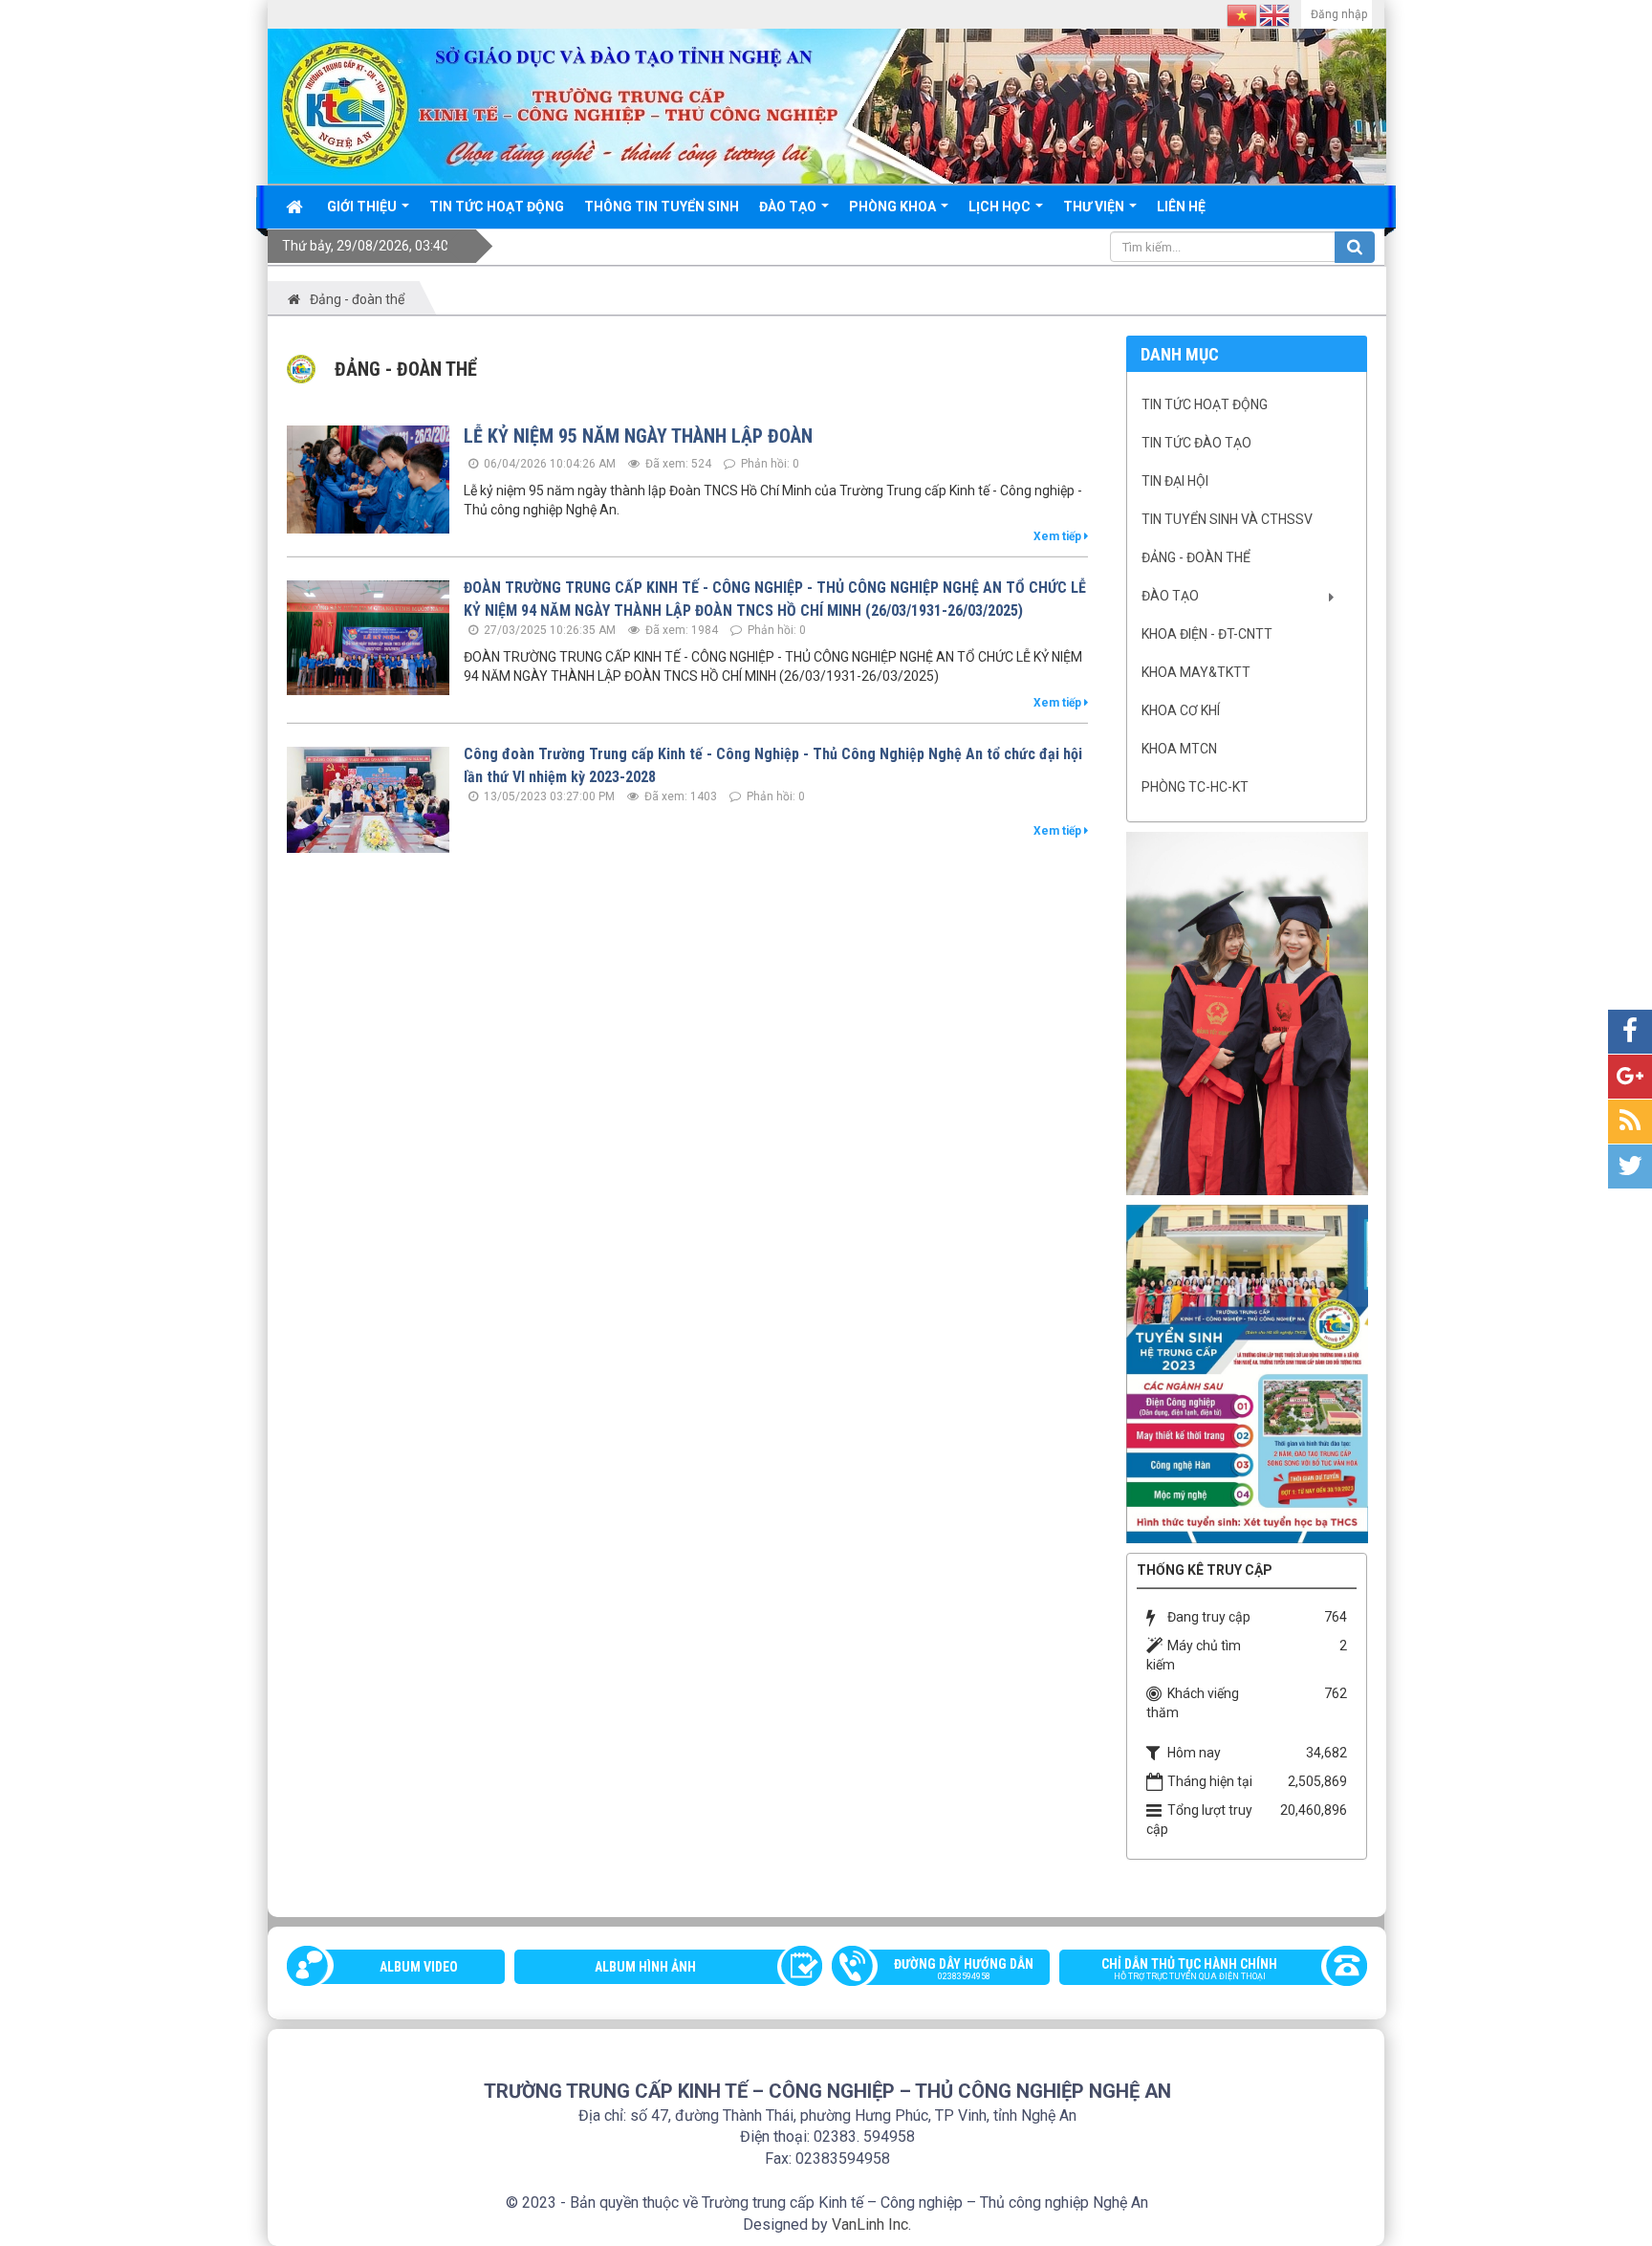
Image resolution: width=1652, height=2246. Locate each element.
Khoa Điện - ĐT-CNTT (1207, 634)
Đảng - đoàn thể (1196, 557)
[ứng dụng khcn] (1247, 1373)
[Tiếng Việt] (1243, 14)
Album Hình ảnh (645, 1967)
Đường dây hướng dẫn (964, 1969)
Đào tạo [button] (789, 207)
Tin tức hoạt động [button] (497, 207)
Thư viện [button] (1095, 207)
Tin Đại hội (1175, 481)
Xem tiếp (1059, 536)
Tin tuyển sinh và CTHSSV (1227, 519)
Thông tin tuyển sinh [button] (662, 207)
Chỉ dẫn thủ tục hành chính (1189, 1969)
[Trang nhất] (296, 207)
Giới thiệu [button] (363, 207)
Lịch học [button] (1001, 207)
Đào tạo (1170, 596)
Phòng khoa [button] (894, 207)
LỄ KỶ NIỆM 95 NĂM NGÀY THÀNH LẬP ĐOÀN (638, 436)
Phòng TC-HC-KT (1195, 787)
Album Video (419, 1967)
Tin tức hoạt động (1205, 404)
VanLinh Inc (870, 2224)
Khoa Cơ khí (1181, 710)
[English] (1275, 14)
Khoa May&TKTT (1196, 672)
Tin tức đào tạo (1196, 443)
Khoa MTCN (1179, 749)
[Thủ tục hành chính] (1247, 1013)
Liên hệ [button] (1181, 207)
